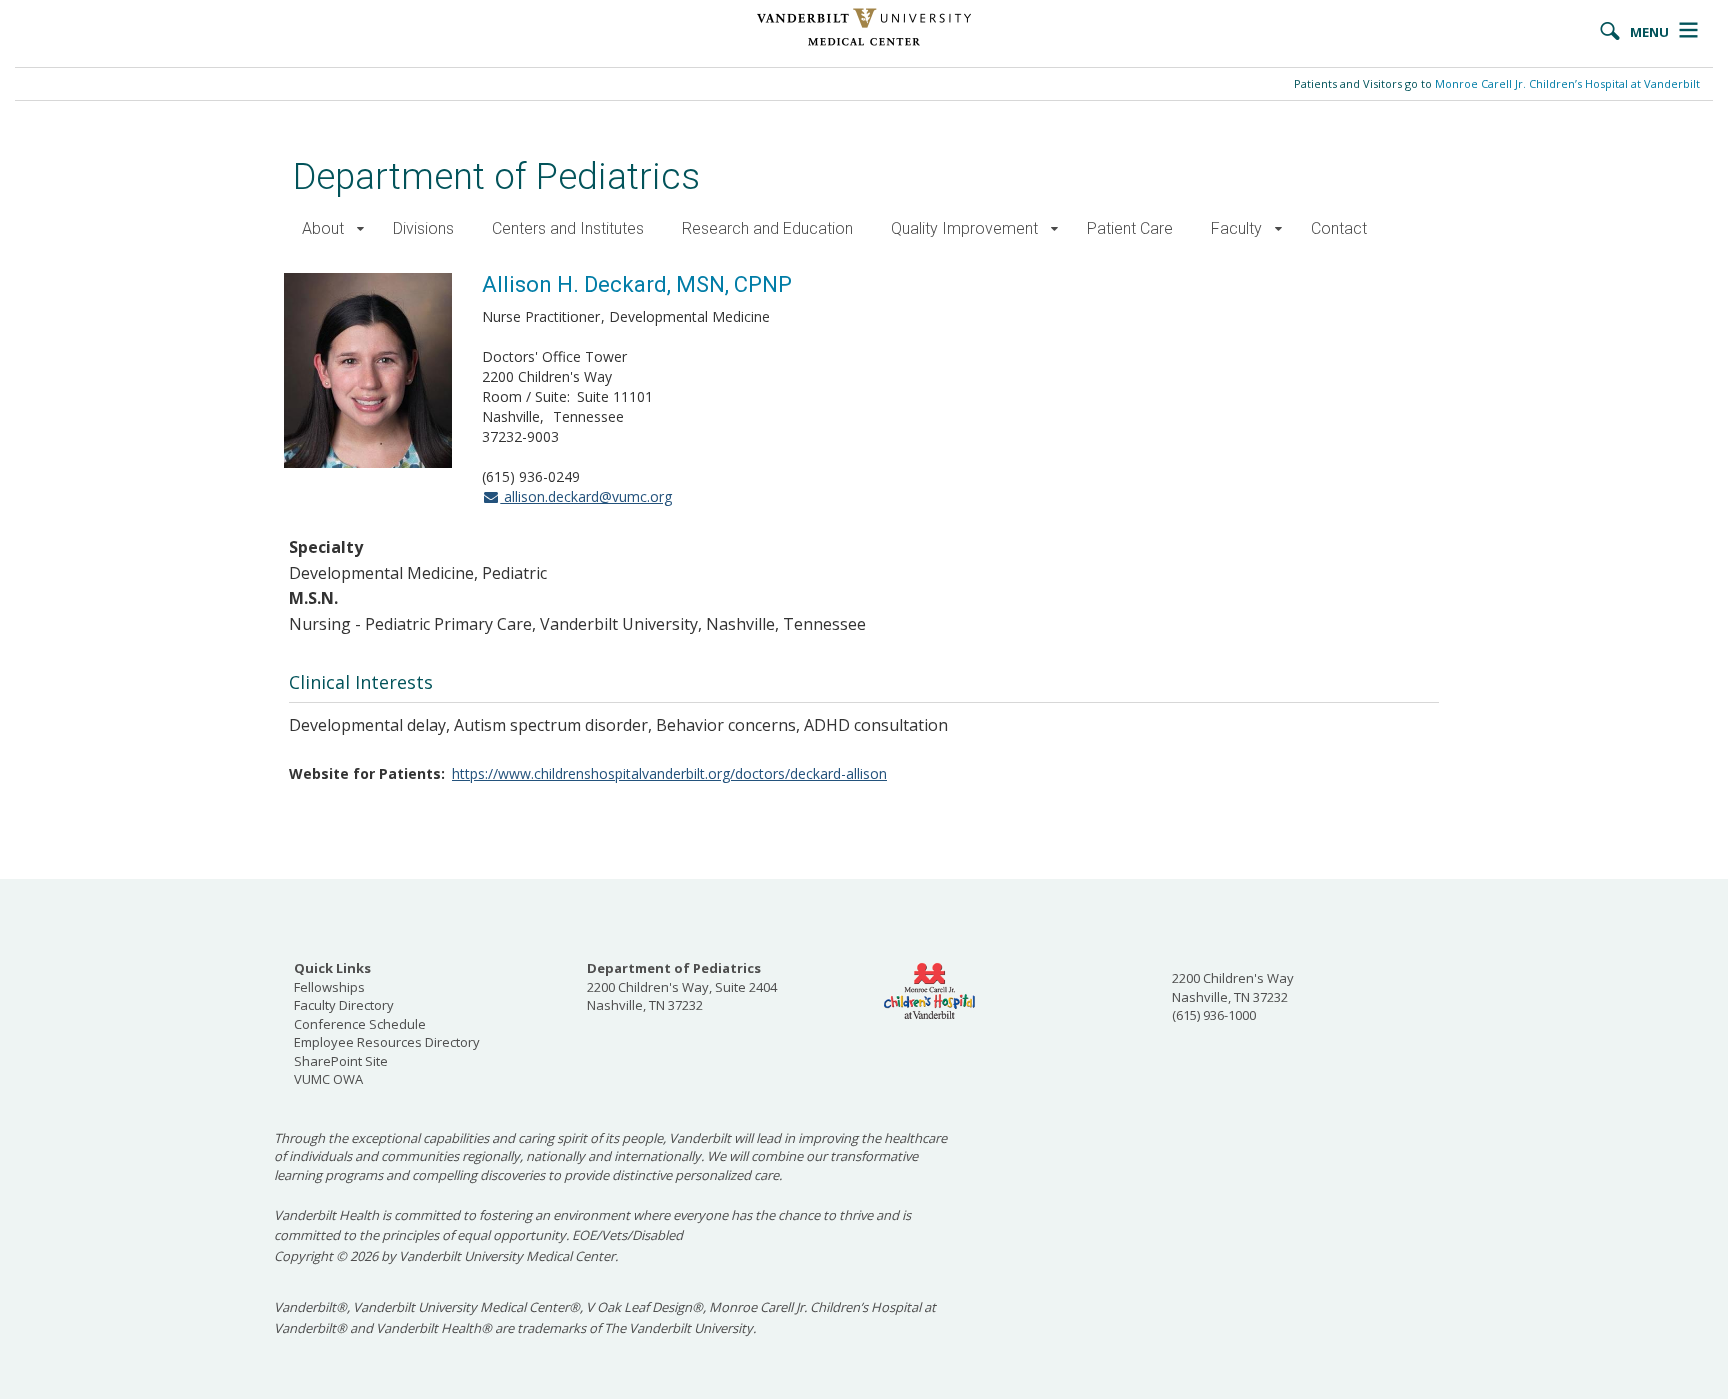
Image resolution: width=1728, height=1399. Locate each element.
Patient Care (1130, 228)
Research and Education (767, 228)
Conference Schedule (360, 1024)
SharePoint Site (341, 1061)
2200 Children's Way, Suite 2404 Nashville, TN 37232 (682, 986)
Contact (1339, 228)
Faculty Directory (344, 1005)
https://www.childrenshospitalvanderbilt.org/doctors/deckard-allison (669, 773)
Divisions (423, 228)
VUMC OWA (328, 1079)
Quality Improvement (964, 228)
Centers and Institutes (568, 228)
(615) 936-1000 (1214, 1015)
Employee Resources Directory (387, 1042)
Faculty (1236, 228)
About (323, 228)
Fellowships (329, 987)
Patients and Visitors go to (1497, 83)
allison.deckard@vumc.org (586, 496)
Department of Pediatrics (496, 176)
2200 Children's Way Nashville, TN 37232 (1233, 987)
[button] (360, 229)
